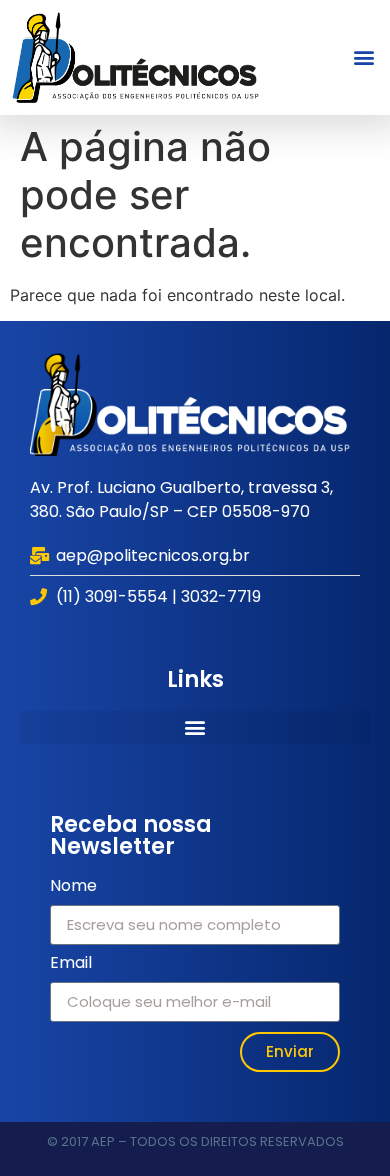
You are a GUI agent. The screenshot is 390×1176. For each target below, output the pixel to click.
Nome (73, 887)
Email (71, 964)
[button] (363, 57)
